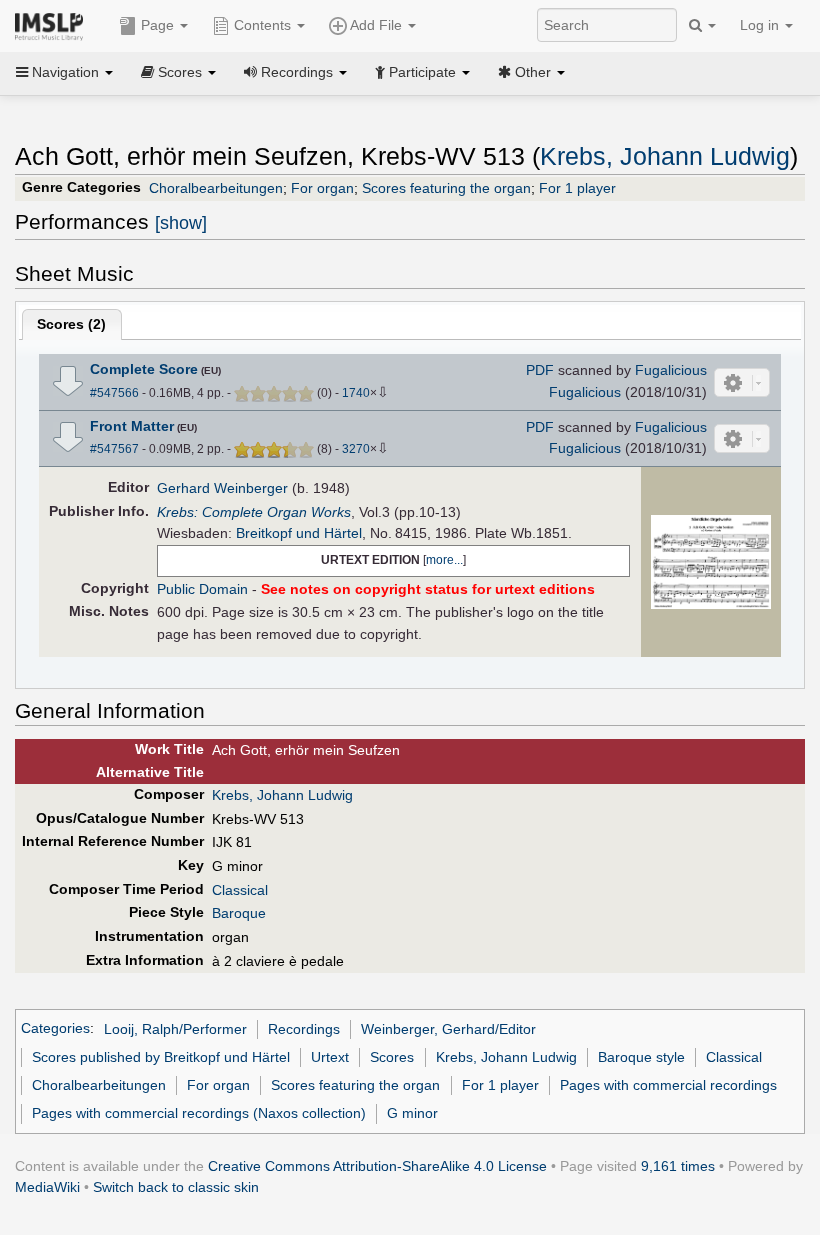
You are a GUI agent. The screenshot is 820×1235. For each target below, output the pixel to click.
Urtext (330, 1057)
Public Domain (202, 589)
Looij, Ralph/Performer (175, 1029)
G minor (412, 1113)
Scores (392, 1057)
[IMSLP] (53, 25)
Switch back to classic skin (176, 1187)
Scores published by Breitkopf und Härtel (161, 1057)
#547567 (114, 449)
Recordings (304, 1029)
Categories (55, 1029)
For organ (322, 188)
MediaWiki (47, 1187)
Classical (240, 890)
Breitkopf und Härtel (299, 533)
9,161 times (678, 1166)
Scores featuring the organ (446, 188)
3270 (356, 449)
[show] (181, 223)
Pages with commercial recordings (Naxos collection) (199, 1113)
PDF (540, 370)
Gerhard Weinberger (222, 488)
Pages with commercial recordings (668, 1085)
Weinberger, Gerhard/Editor (448, 1029)
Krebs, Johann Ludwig (665, 156)
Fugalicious (671, 370)
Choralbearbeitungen (216, 188)
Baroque (239, 913)
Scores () (71, 324)
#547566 (114, 393)
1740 (356, 393)
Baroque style (641, 1057)
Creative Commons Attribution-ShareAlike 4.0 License (377, 1166)
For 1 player (577, 188)
